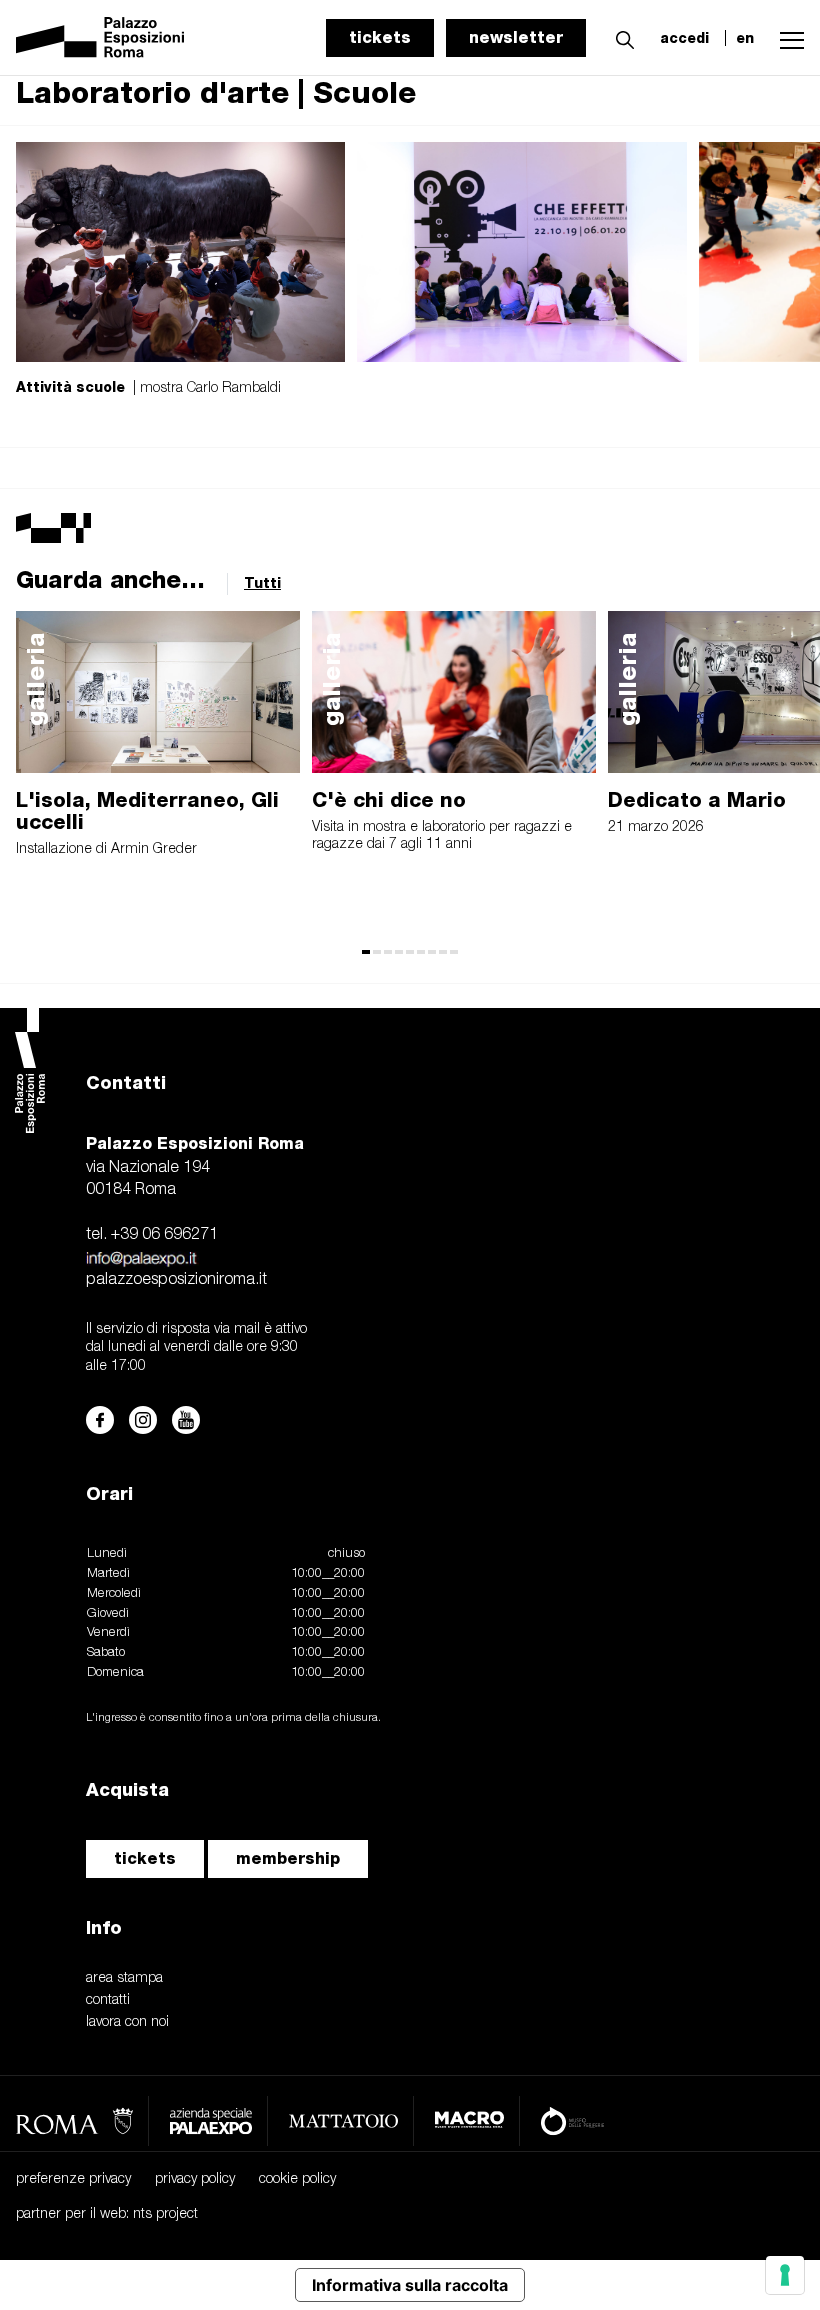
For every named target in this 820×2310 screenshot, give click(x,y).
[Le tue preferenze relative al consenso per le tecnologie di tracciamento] (785, 2275)
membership (288, 1858)
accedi (684, 38)
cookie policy (297, 2179)
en (745, 38)
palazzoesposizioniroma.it (176, 1280)
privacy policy (195, 2179)
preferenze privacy (73, 2179)
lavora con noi (127, 2022)
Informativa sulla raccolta (410, 2285)
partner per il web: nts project (107, 2214)
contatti (108, 2000)
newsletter (516, 37)
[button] (620, 37)
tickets (380, 37)
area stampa (124, 1978)
